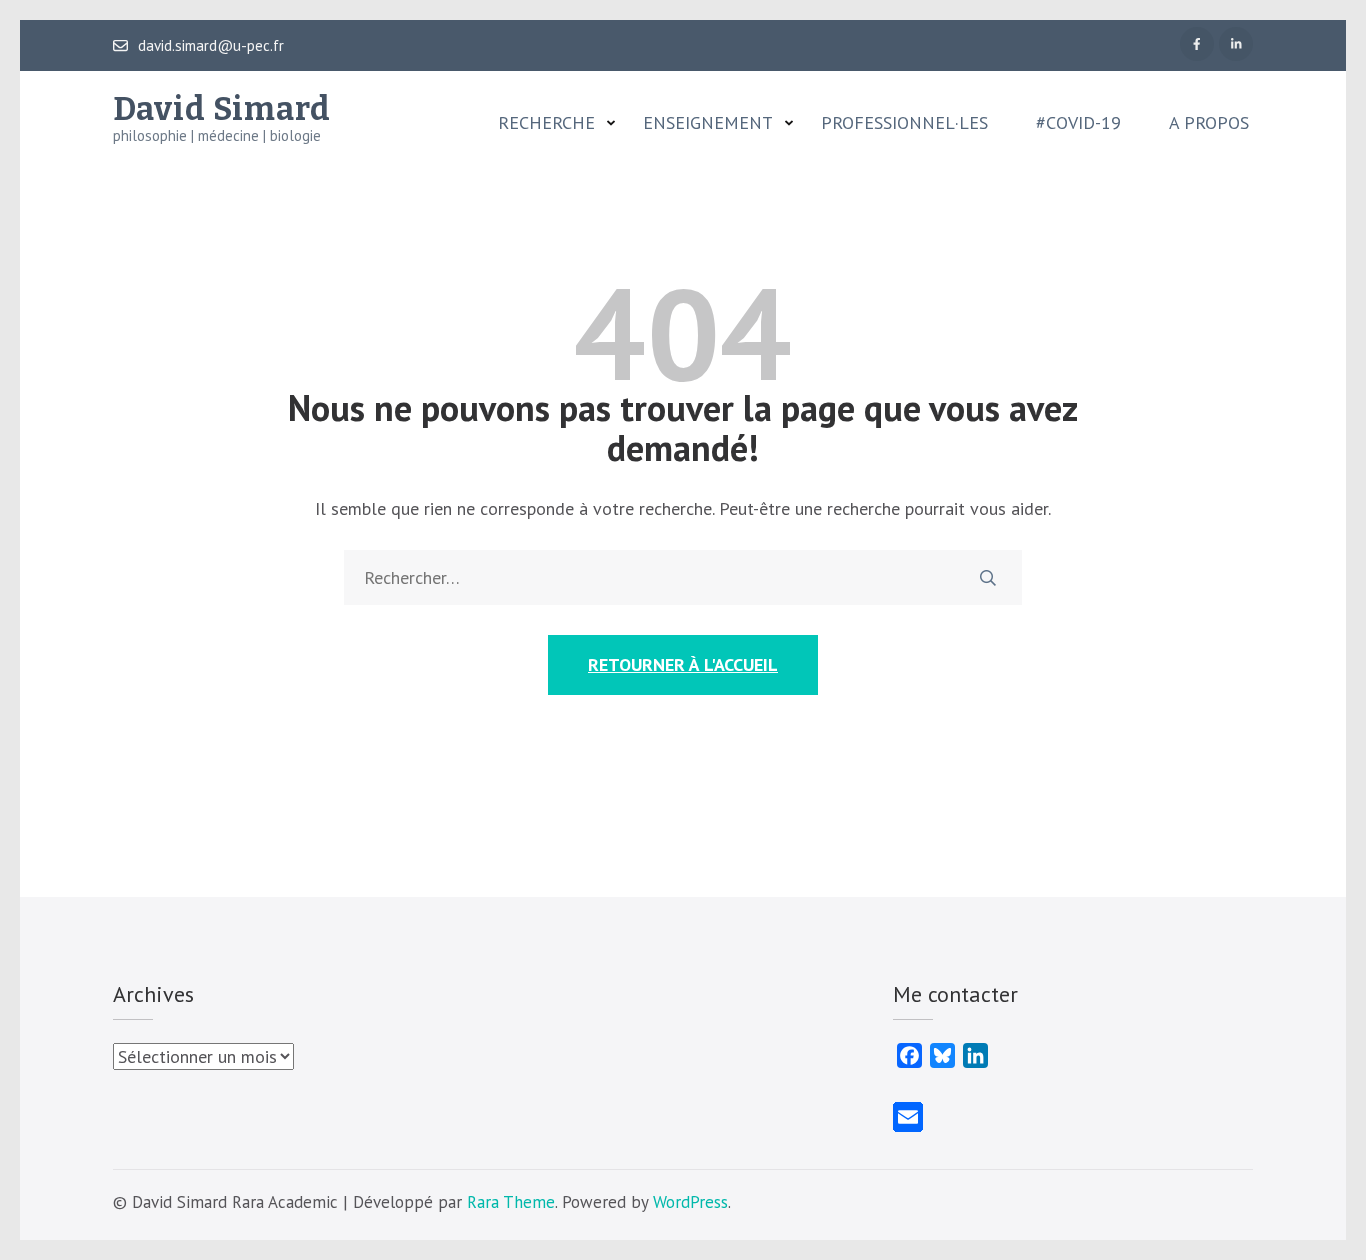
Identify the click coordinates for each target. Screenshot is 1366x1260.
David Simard (222, 109)
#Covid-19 (1078, 123)
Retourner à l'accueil (683, 664)
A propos (1209, 123)
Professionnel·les (904, 123)
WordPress (690, 1202)
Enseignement (708, 123)
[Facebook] (1197, 44)
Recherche (546, 123)
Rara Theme (511, 1202)
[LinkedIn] (1236, 44)
